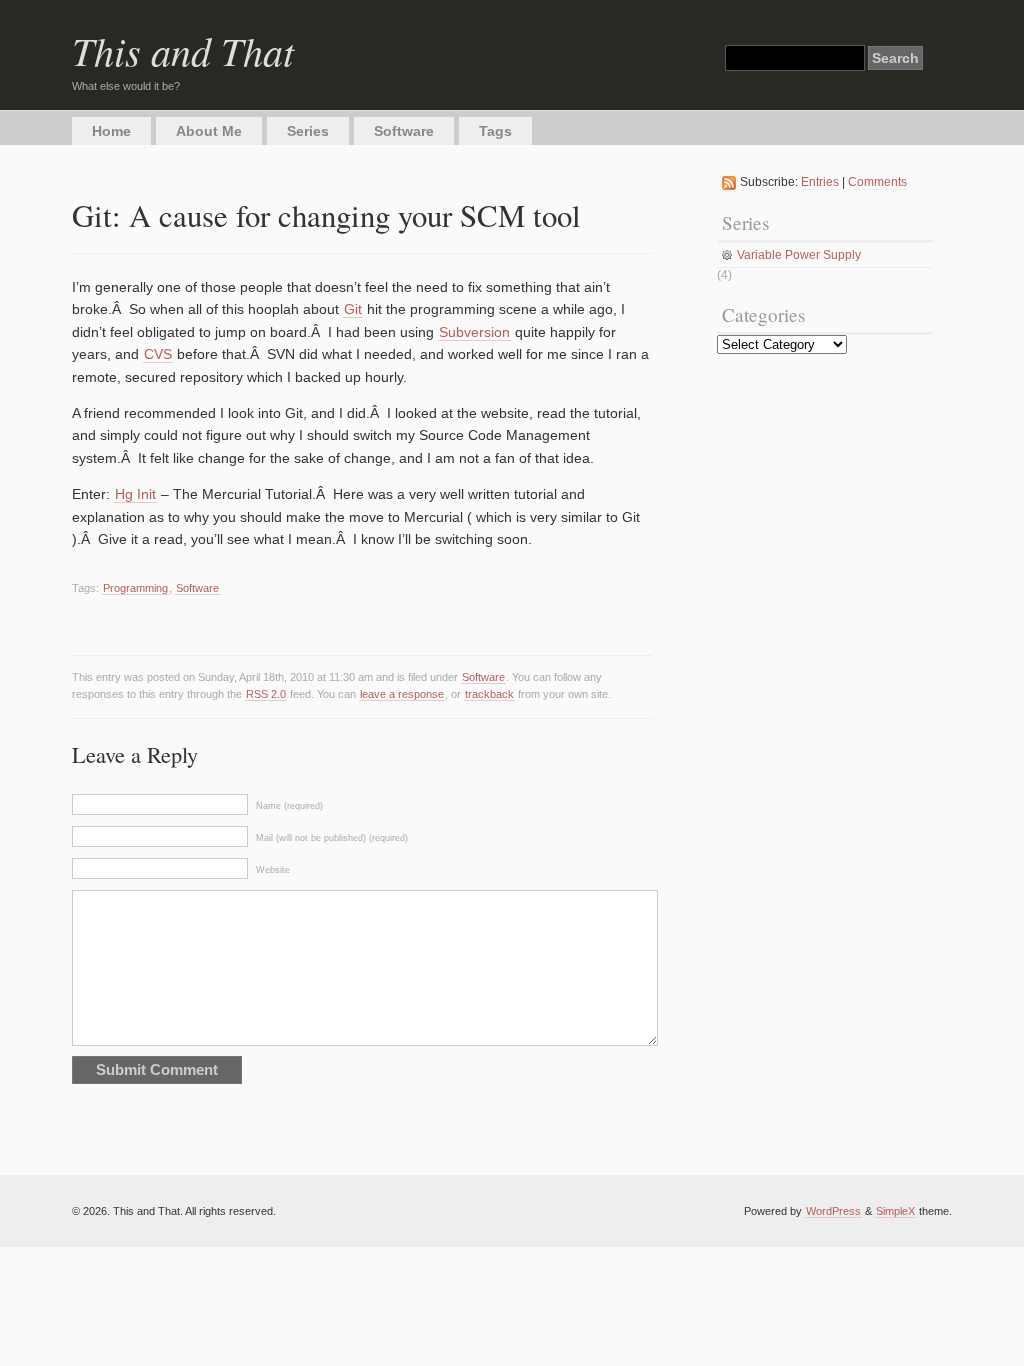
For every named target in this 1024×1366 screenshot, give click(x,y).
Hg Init (135, 494)
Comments (877, 182)
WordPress (833, 1211)
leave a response (402, 694)
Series (308, 131)
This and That (183, 50)
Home (111, 131)
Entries (820, 182)
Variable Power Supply (799, 255)
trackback (489, 694)
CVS (158, 354)
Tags (495, 131)
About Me (209, 131)
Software (404, 131)
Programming (135, 588)
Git (353, 309)
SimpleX (895, 1211)
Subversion (474, 332)
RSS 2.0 (266, 694)
